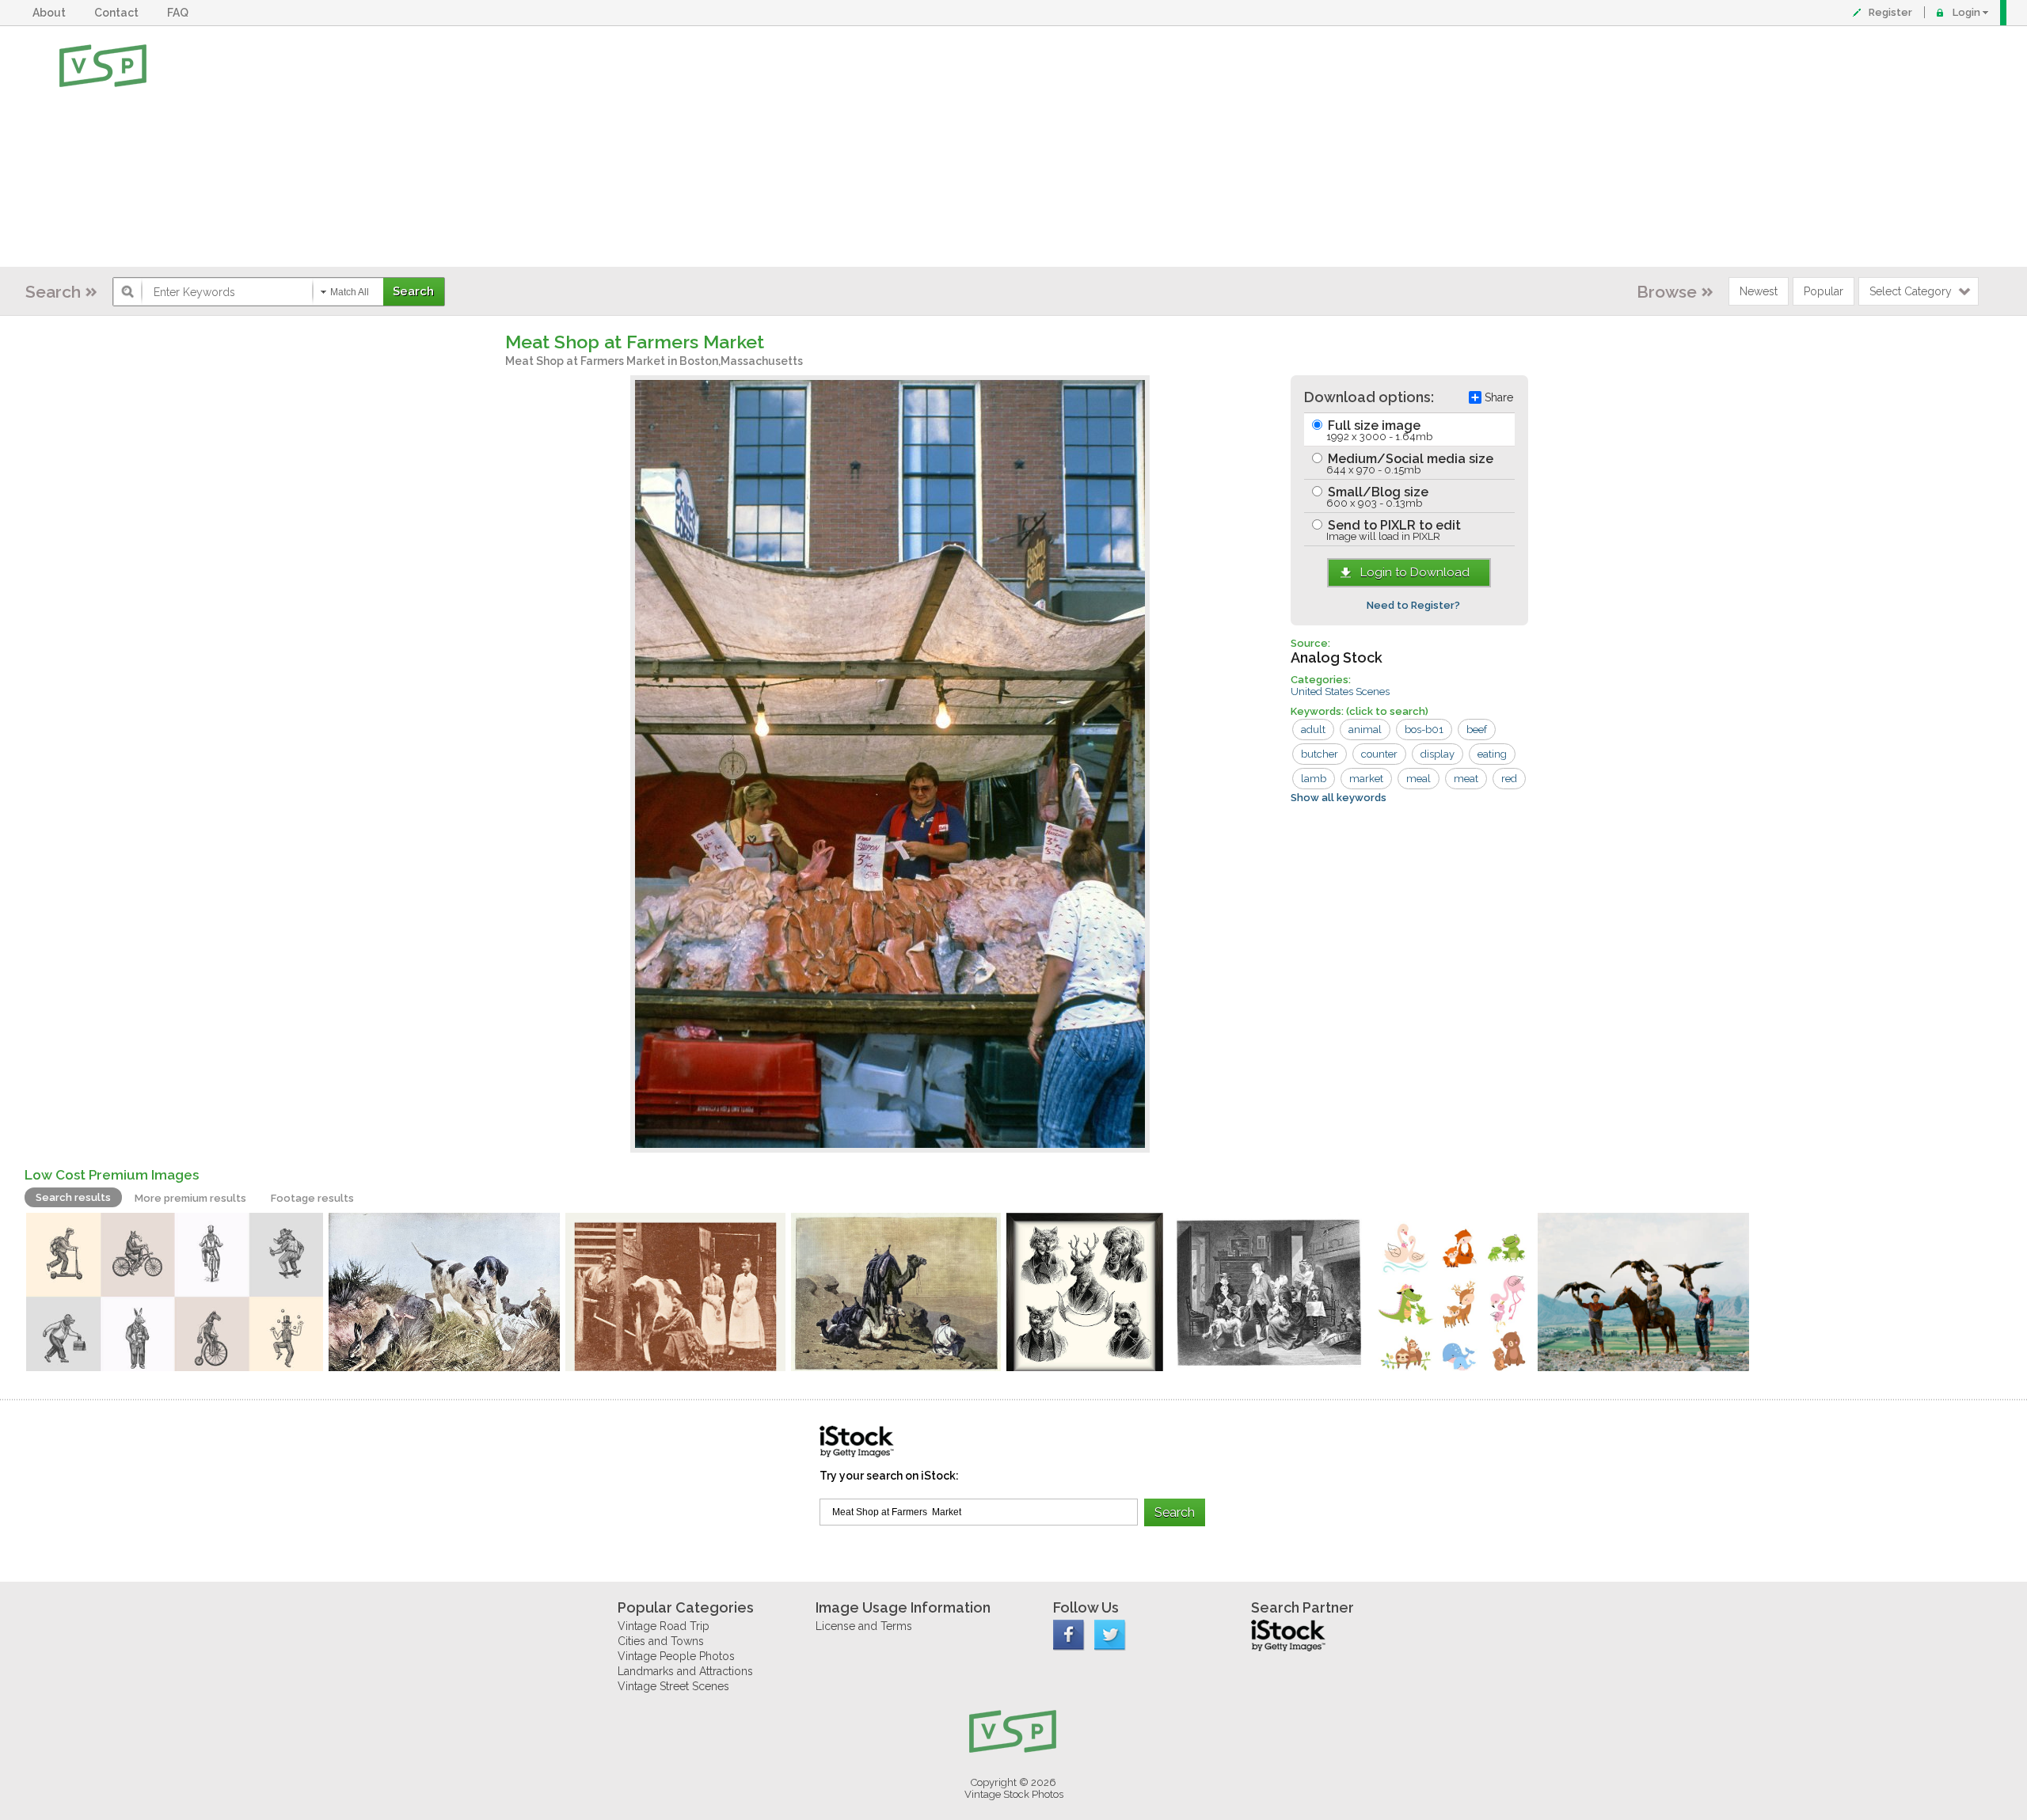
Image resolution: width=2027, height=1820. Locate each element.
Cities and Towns (661, 1641)
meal (1419, 779)
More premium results (190, 1198)
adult (1313, 730)
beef (1477, 730)
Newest (1759, 291)
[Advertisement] (1065, 146)
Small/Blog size (1377, 497)
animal (1365, 730)
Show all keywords (1339, 798)
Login (1966, 12)
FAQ (180, 13)
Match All (350, 292)
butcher (1320, 754)
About (51, 13)
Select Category (1911, 291)
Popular (1824, 291)
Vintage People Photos (676, 1656)
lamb (1314, 779)
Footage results (312, 1198)
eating (1492, 754)
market (1366, 779)
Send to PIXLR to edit (1393, 530)
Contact (119, 13)
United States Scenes (1340, 692)
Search (53, 292)
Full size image (1379, 430)
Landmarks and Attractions (685, 1671)
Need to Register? (1413, 605)
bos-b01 (1424, 730)
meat (1466, 779)
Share (1499, 397)
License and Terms (864, 1626)
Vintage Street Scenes (673, 1686)
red (1509, 779)
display (1438, 754)
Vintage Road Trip (664, 1626)
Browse (1667, 292)
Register (1890, 12)
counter (1379, 754)
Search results (73, 1197)
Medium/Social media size (1409, 464)
